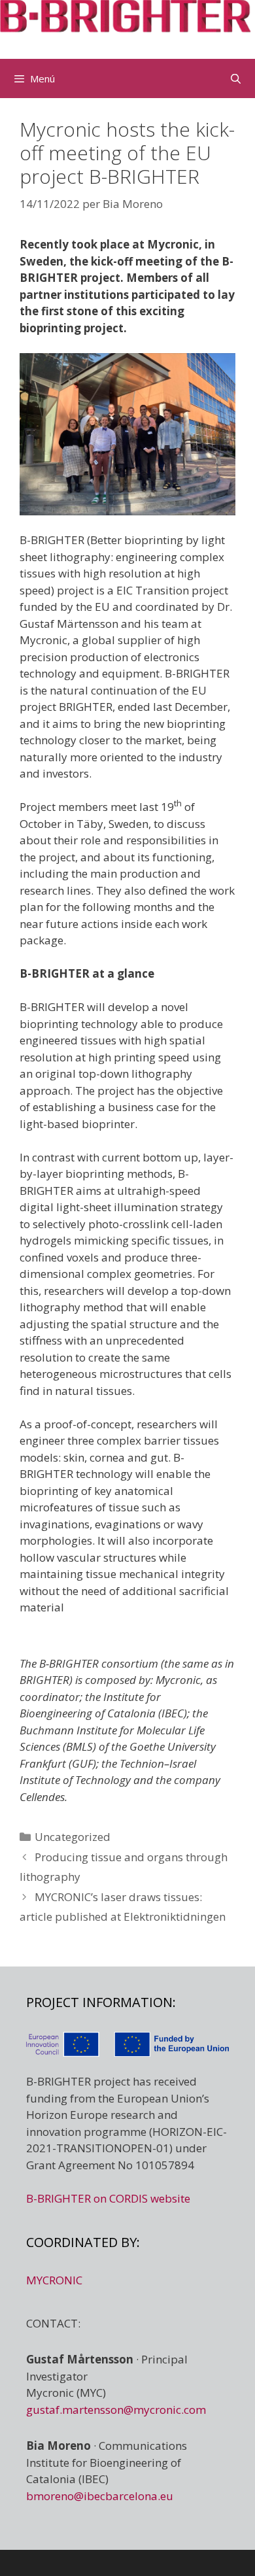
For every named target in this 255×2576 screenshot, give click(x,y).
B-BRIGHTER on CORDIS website (108, 2198)
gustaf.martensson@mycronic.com (116, 2410)
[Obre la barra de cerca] (236, 78)
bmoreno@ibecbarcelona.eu (100, 2496)
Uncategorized (73, 1837)
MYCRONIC (54, 2280)
